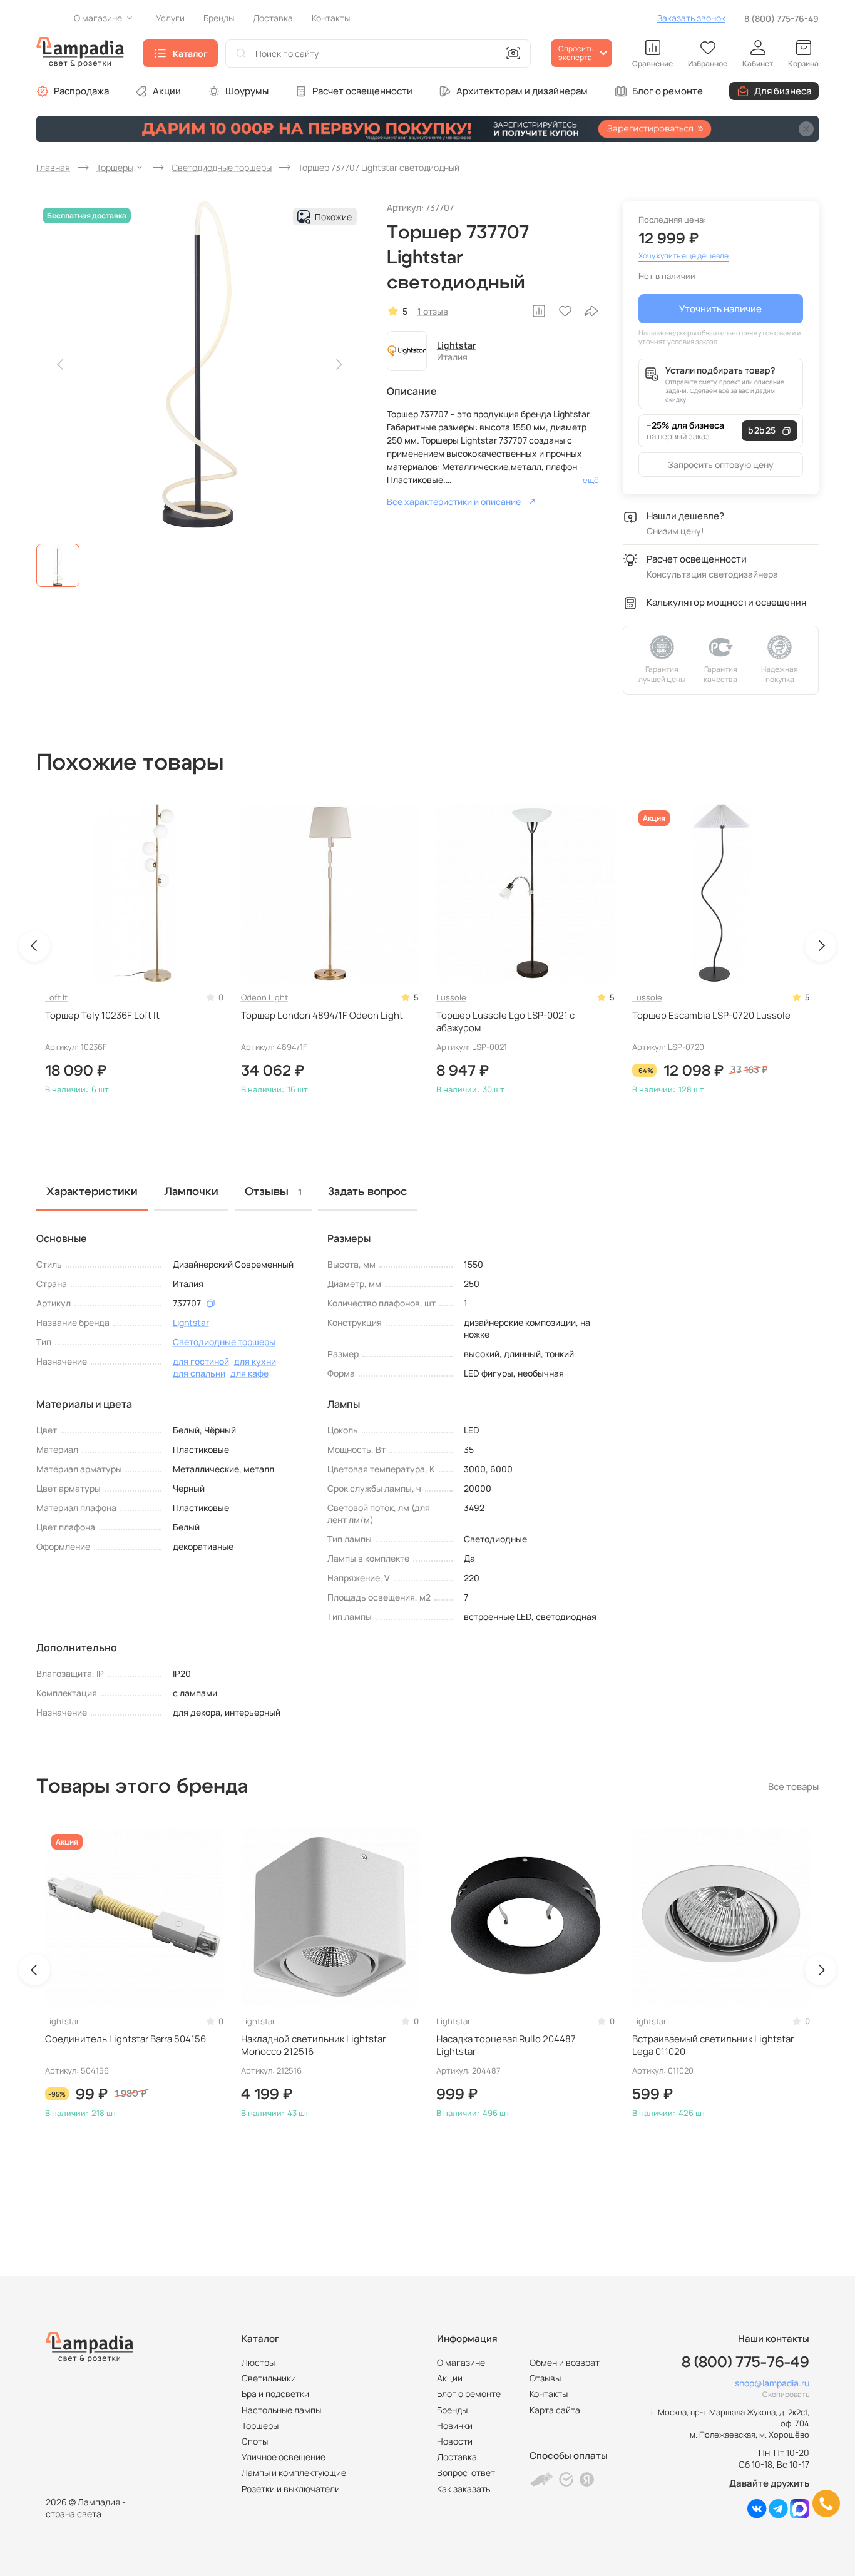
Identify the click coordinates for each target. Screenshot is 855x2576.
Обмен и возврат (565, 2362)
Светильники (269, 2378)
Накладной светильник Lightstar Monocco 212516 (313, 2045)
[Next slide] (339, 365)
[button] (58, 565)
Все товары (793, 1787)
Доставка (457, 2457)
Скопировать (786, 2394)
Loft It (56, 997)
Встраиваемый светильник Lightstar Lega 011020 (713, 2045)
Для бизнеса (783, 91)
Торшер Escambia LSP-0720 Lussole (711, 1016)
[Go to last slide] (34, 946)
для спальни (199, 1373)
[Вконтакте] (757, 2515)
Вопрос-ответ (466, 2472)
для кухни (255, 1361)
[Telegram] (778, 2515)
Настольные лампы (281, 2410)
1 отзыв (433, 311)
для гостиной (201, 1361)
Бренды (452, 2410)
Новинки (455, 2426)
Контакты (549, 2394)
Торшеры (260, 2426)
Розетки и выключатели (291, 2489)
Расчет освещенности (362, 91)
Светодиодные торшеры (224, 1342)
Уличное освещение (284, 2457)
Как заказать (463, 2489)
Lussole (451, 997)
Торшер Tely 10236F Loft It (102, 1016)
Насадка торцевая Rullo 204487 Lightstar (506, 2045)
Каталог (190, 53)
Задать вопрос (368, 1192)
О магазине (461, 2362)
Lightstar (456, 345)
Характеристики (92, 1192)
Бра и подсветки (275, 2394)
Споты (255, 2441)
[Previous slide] (61, 365)
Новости (455, 2441)
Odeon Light (264, 997)
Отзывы (545, 2378)
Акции (167, 91)
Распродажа (81, 91)
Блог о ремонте (668, 91)
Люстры (258, 2362)
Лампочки (191, 1192)
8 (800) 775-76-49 (781, 18)
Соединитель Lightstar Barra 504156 (125, 2039)
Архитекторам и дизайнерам (522, 91)
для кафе (249, 1373)
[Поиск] (241, 53)
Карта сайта (555, 2410)
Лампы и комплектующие (294, 2472)
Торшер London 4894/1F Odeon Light (322, 1016)
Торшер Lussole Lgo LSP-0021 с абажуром (505, 1022)
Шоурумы (247, 91)
